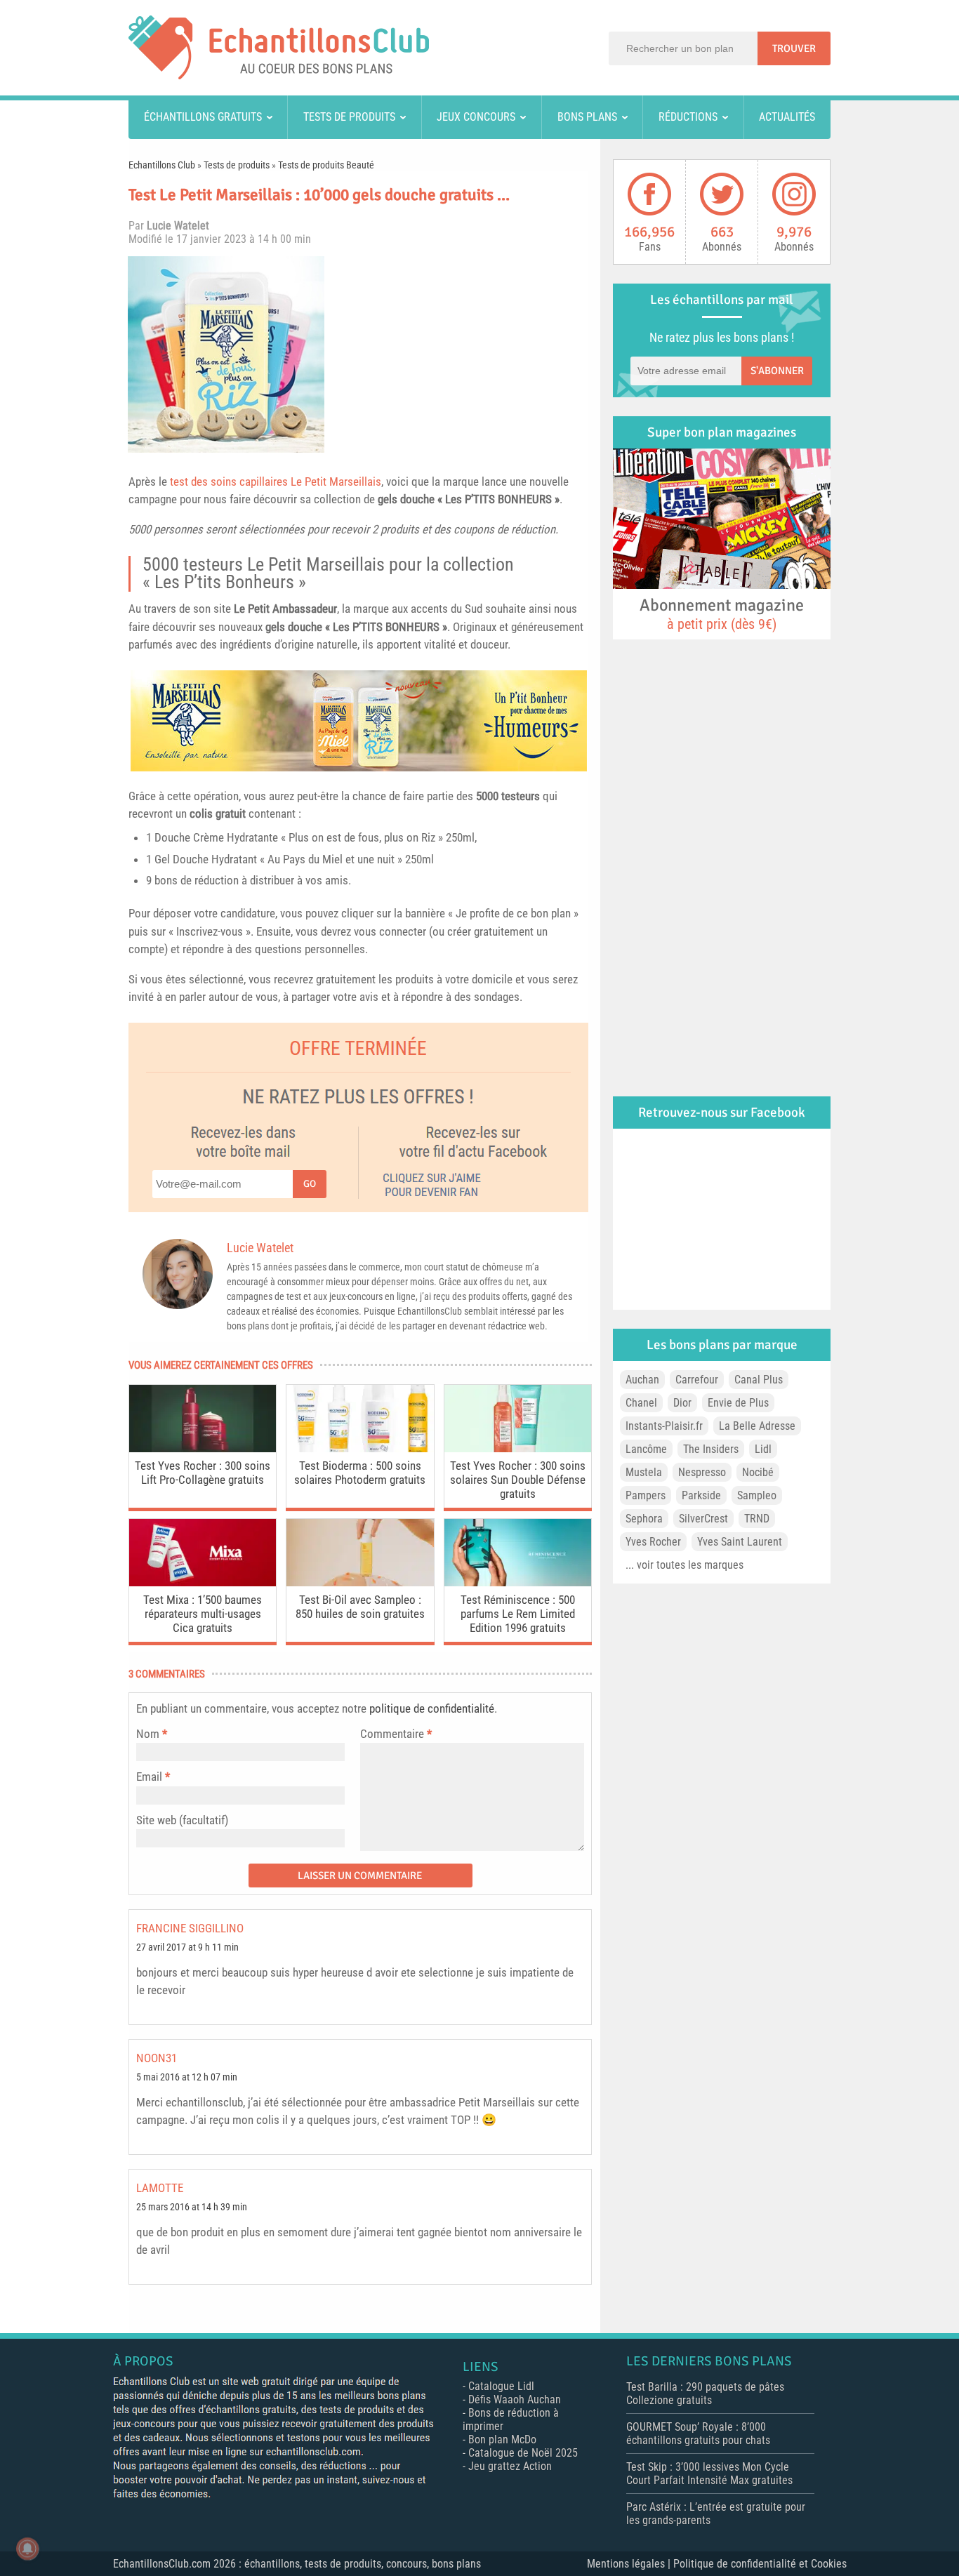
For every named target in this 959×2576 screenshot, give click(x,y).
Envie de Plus (738, 1403)
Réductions (688, 117)
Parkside (701, 1495)
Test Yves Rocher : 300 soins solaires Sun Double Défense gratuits (518, 1480)
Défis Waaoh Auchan (515, 2399)
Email (149, 1777)
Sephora (644, 1519)
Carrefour (697, 1380)
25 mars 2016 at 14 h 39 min (192, 2207)
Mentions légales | (630, 2564)
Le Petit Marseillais (336, 482)
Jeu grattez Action (510, 2466)
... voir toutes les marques (684, 1565)
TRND (757, 1519)
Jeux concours (476, 117)
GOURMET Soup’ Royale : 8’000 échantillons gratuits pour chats (698, 2434)
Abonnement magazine (722, 613)
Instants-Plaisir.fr (664, 1426)
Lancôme (646, 1449)
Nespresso (702, 1472)
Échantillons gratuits (203, 117)
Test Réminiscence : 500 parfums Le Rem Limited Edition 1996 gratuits (518, 1614)
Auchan (642, 1380)
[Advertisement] (462, 354)
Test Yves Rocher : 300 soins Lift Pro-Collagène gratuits (203, 1473)
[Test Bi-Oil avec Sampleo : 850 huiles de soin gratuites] (360, 1582)
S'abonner (777, 371)
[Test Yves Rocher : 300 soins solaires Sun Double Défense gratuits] (518, 1448)
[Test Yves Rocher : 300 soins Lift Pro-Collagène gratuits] (203, 1448)
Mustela (644, 1472)
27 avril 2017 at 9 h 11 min (187, 1947)
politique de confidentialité (432, 1708)
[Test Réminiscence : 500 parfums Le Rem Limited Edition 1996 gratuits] (518, 1582)
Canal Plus (759, 1380)
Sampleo (757, 1495)
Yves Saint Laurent (740, 1542)
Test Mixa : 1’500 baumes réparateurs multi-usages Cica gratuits (203, 1614)
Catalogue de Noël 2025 (523, 2453)
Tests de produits (349, 117)
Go (310, 1184)
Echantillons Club (162, 165)
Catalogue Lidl (501, 2386)
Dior (682, 1403)
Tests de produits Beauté (326, 165)
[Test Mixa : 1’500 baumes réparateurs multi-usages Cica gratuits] (203, 1582)
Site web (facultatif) (182, 1820)
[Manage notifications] (27, 2549)
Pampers (646, 1495)
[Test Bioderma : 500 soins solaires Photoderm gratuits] (360, 1448)
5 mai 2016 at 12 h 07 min (187, 2077)
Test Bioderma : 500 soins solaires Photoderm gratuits (360, 1473)
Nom (148, 1734)
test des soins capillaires (230, 482)
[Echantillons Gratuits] (279, 75)
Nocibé (758, 1472)
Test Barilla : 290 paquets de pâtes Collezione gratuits (705, 2394)
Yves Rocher (653, 1542)
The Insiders (711, 1449)
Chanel (641, 1403)
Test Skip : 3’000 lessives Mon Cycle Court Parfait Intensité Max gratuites (709, 2474)
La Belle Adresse (757, 1426)
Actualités (787, 117)
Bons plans (587, 117)
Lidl (763, 1449)
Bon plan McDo (502, 2439)
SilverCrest (703, 1519)
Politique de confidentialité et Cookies (760, 2564)
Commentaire (396, 1734)
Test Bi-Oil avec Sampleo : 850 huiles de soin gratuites (360, 1607)
